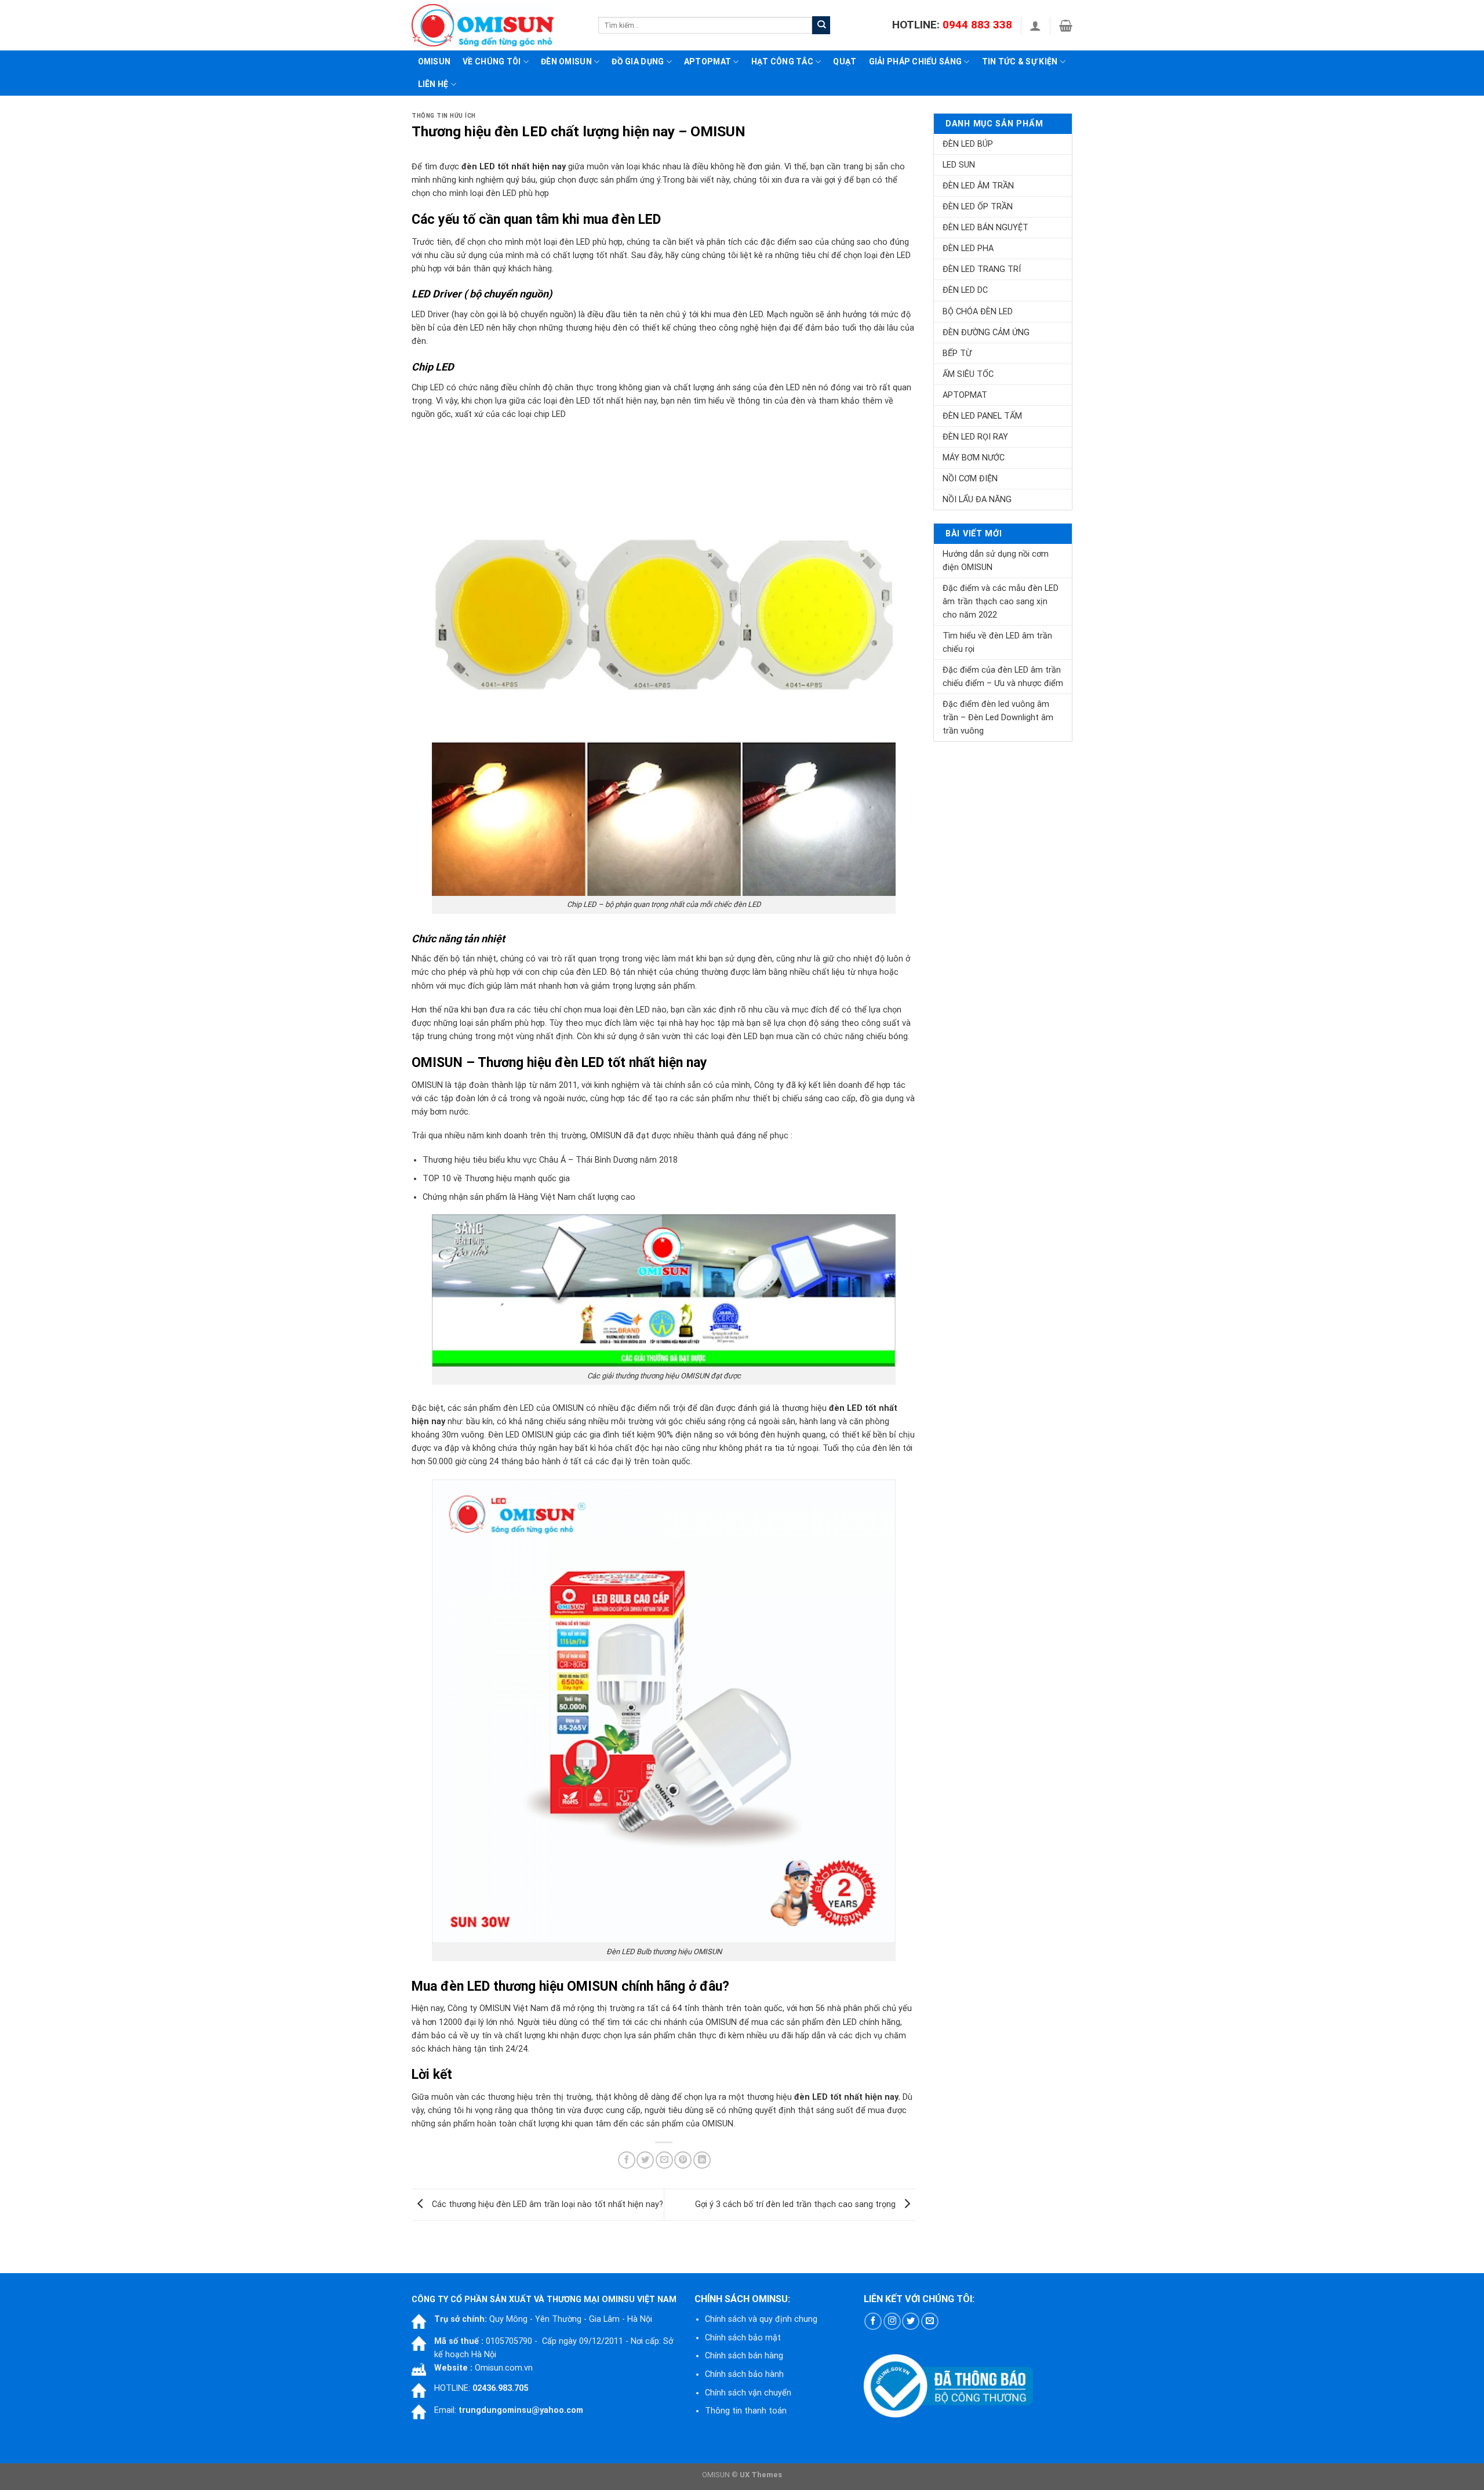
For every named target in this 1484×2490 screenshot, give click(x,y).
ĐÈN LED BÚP (968, 144)
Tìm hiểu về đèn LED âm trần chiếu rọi (997, 643)
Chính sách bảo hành (744, 2374)
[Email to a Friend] (664, 2160)
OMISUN (718, 2124)
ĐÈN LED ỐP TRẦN (978, 207)
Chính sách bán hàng (744, 2356)
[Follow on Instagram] (892, 2321)
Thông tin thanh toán (746, 2411)
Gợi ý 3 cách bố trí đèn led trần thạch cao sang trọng (796, 2204)
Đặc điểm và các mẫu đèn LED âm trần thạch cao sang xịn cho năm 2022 (1001, 602)
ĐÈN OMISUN (566, 61)
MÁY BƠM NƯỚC (974, 458)
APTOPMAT (708, 61)
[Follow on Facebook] (873, 2321)
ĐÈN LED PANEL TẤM (982, 416)
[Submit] (821, 25)
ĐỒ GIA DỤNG (638, 61)
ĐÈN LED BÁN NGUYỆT (985, 228)
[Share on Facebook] (627, 2160)
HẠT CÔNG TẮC (782, 61)
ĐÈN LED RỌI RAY (975, 437)
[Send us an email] (930, 2321)
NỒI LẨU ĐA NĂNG (977, 500)
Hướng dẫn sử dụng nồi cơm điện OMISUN (996, 561)
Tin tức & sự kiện (1020, 61)
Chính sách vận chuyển (748, 2393)
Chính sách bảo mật (743, 2338)
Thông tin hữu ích (444, 116)
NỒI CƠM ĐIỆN (970, 479)
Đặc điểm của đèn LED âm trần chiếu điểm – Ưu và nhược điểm (1003, 677)
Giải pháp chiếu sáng (916, 61)
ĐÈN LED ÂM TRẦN (978, 186)
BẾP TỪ (957, 353)
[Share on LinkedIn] (702, 2160)
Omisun (434, 61)
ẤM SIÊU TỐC (968, 374)
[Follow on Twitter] (911, 2321)
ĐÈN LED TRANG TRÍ (982, 269)
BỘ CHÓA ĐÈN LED (978, 312)
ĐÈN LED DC (965, 290)
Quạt (845, 61)
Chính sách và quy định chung (761, 2319)
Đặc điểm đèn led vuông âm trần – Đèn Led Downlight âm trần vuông (998, 718)
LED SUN (959, 165)
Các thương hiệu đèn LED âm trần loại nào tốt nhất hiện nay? (546, 2204)
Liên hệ (433, 84)
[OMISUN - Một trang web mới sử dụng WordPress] (496, 25)
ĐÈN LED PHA (968, 248)
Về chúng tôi (492, 61)
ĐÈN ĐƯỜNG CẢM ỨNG (986, 333)
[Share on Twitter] (645, 2160)
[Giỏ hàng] (1066, 26)
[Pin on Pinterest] (683, 2160)
